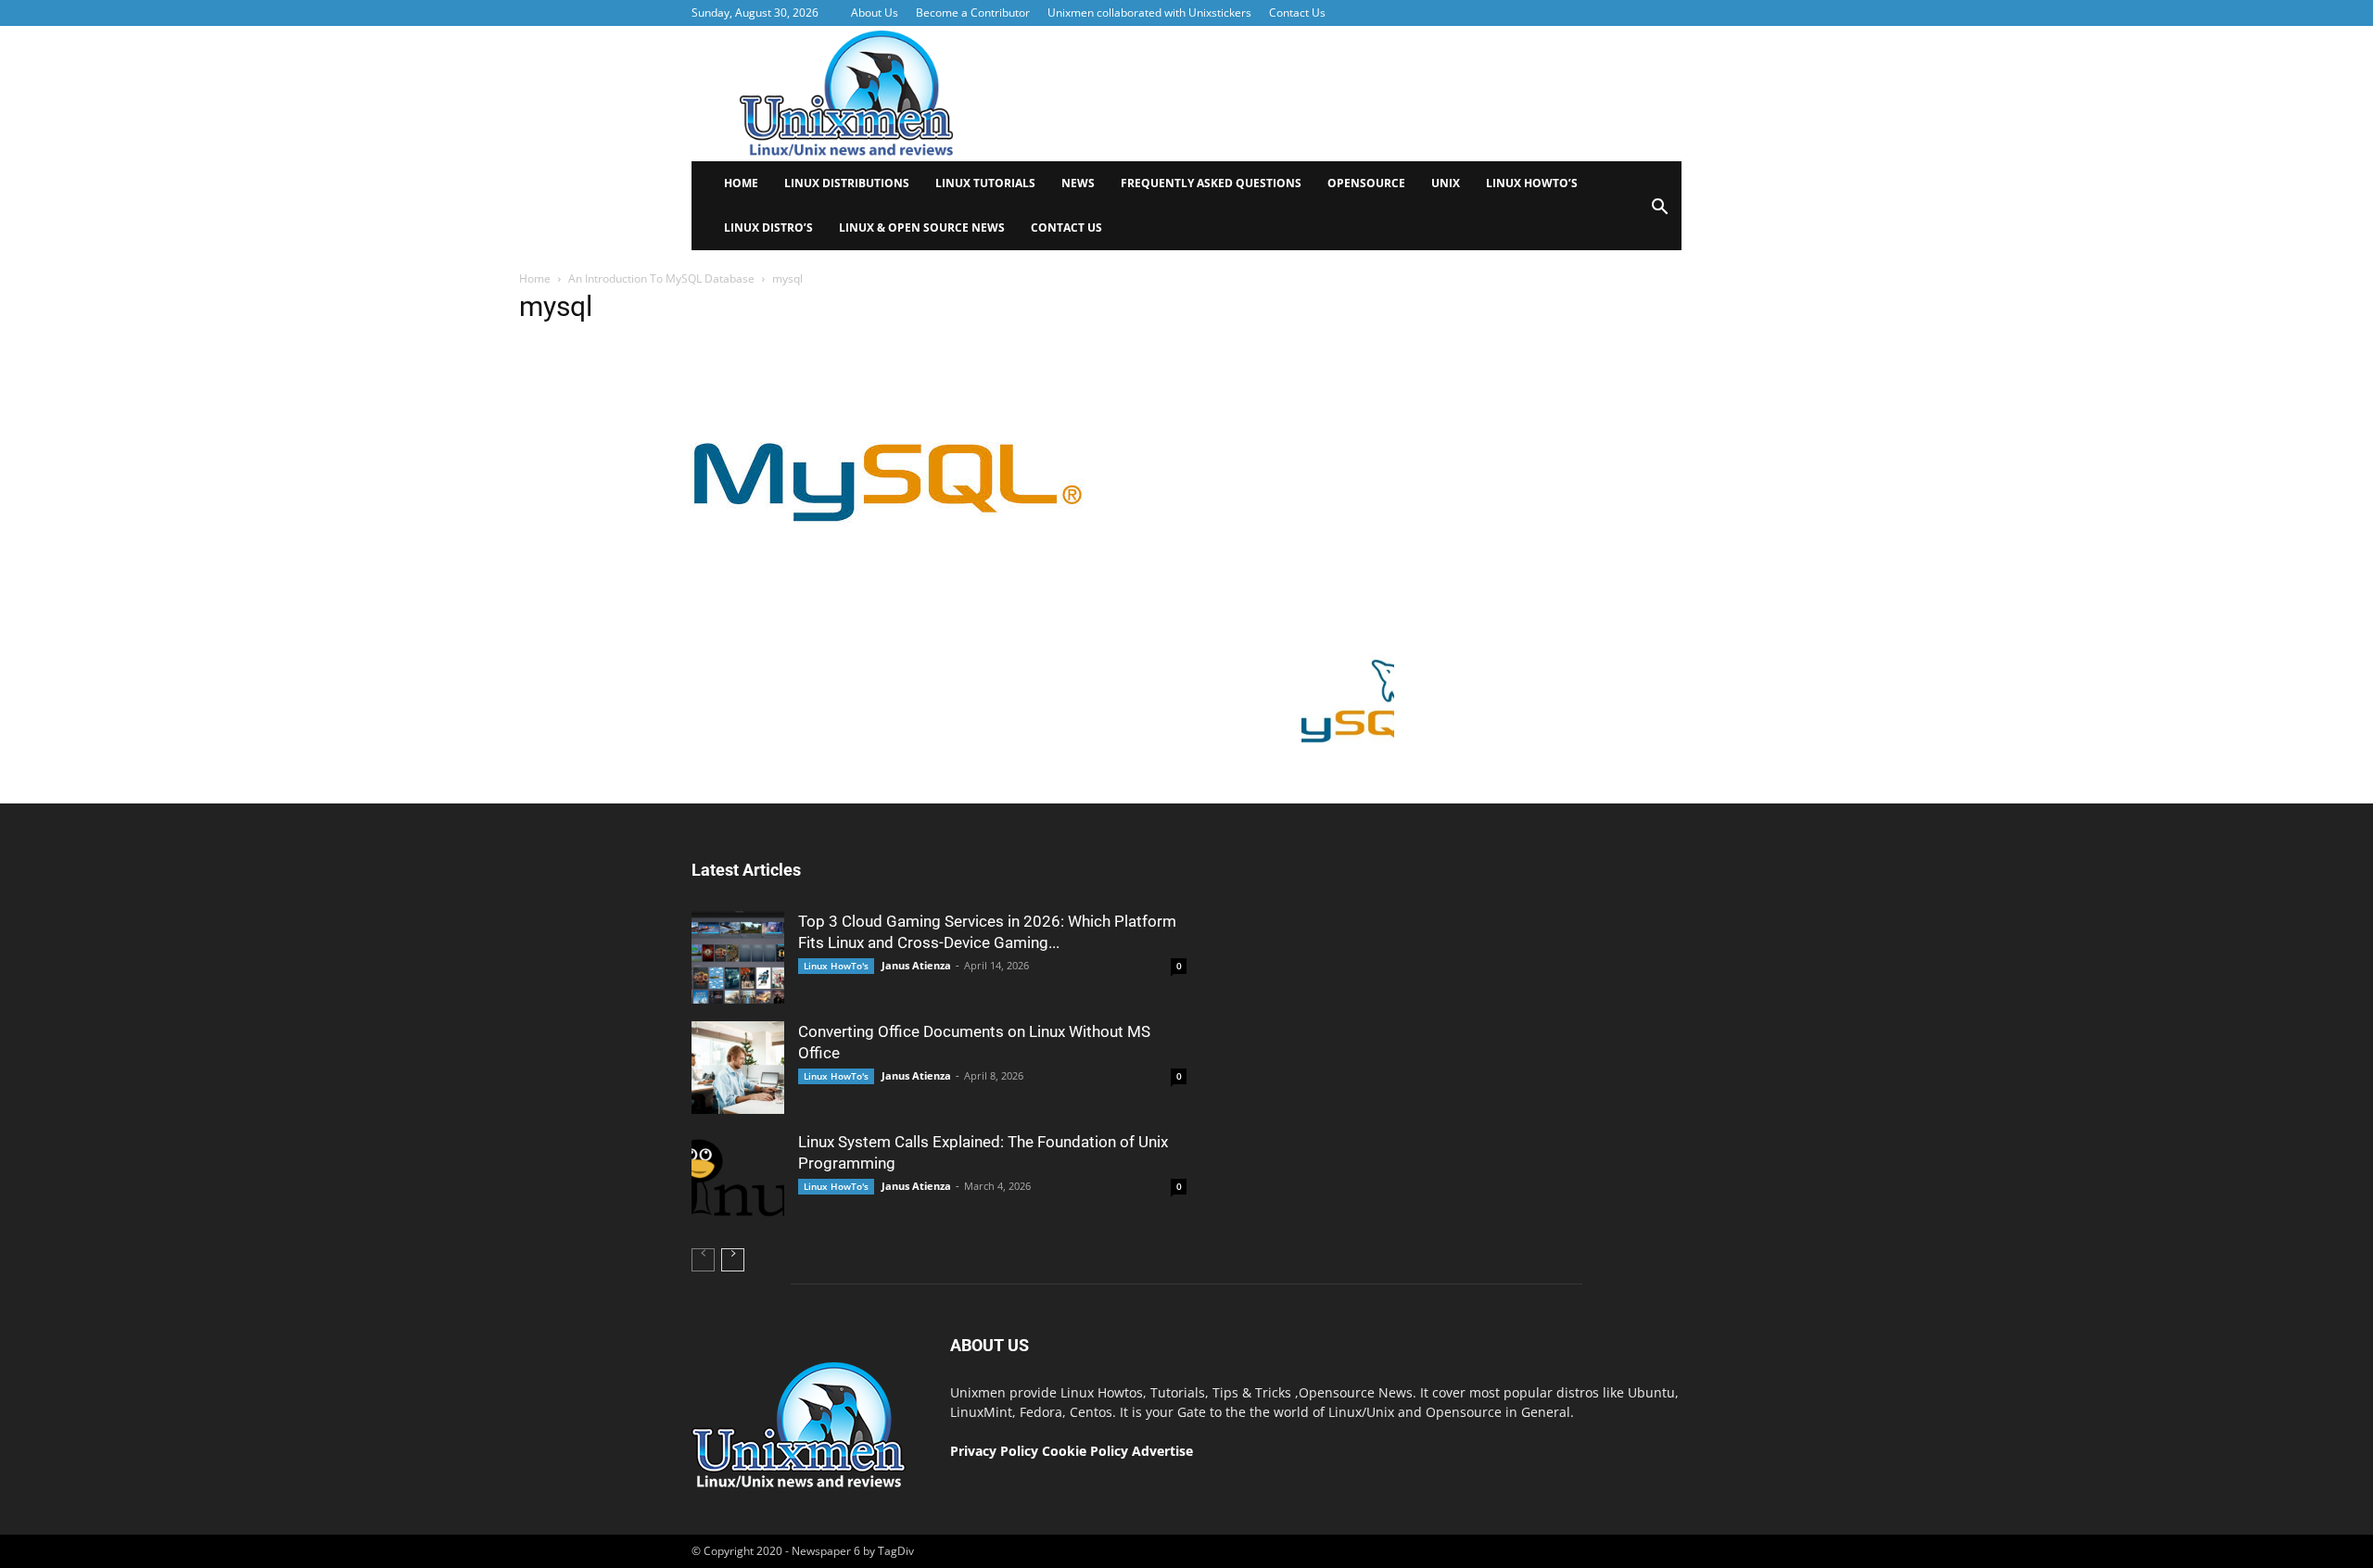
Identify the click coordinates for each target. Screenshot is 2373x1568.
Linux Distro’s (768, 228)
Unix (1446, 183)
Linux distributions (847, 183)
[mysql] (887, 640)
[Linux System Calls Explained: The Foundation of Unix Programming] (738, 1178)
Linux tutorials (985, 183)
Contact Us (1297, 13)
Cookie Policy (1087, 1451)
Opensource (1366, 183)
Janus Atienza (916, 965)
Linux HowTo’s (1532, 183)
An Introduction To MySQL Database (661, 278)
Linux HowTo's (836, 966)
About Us (875, 13)
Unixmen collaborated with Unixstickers (1149, 13)
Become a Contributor (973, 13)
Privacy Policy (994, 1451)
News (1078, 183)
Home (741, 183)
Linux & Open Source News (922, 228)
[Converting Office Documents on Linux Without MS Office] (738, 1068)
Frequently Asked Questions (1211, 183)
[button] (1659, 213)
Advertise (1162, 1451)
